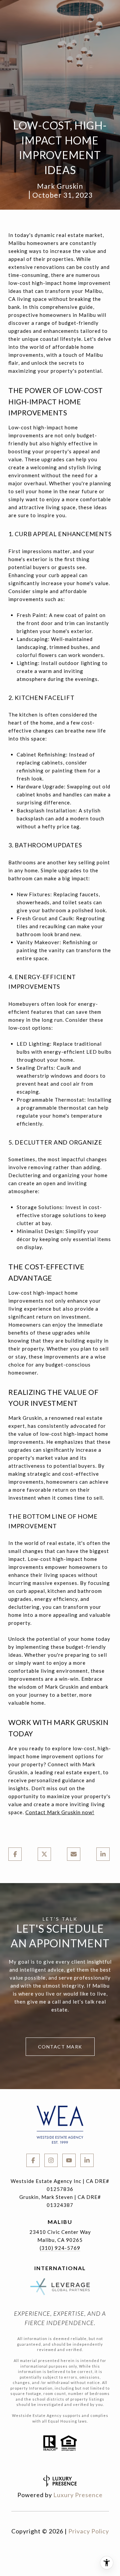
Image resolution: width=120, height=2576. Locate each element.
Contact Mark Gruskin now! (60, 1812)
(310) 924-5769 (60, 2248)
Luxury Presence (78, 2495)
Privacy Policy (89, 2531)
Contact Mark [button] (60, 2047)
